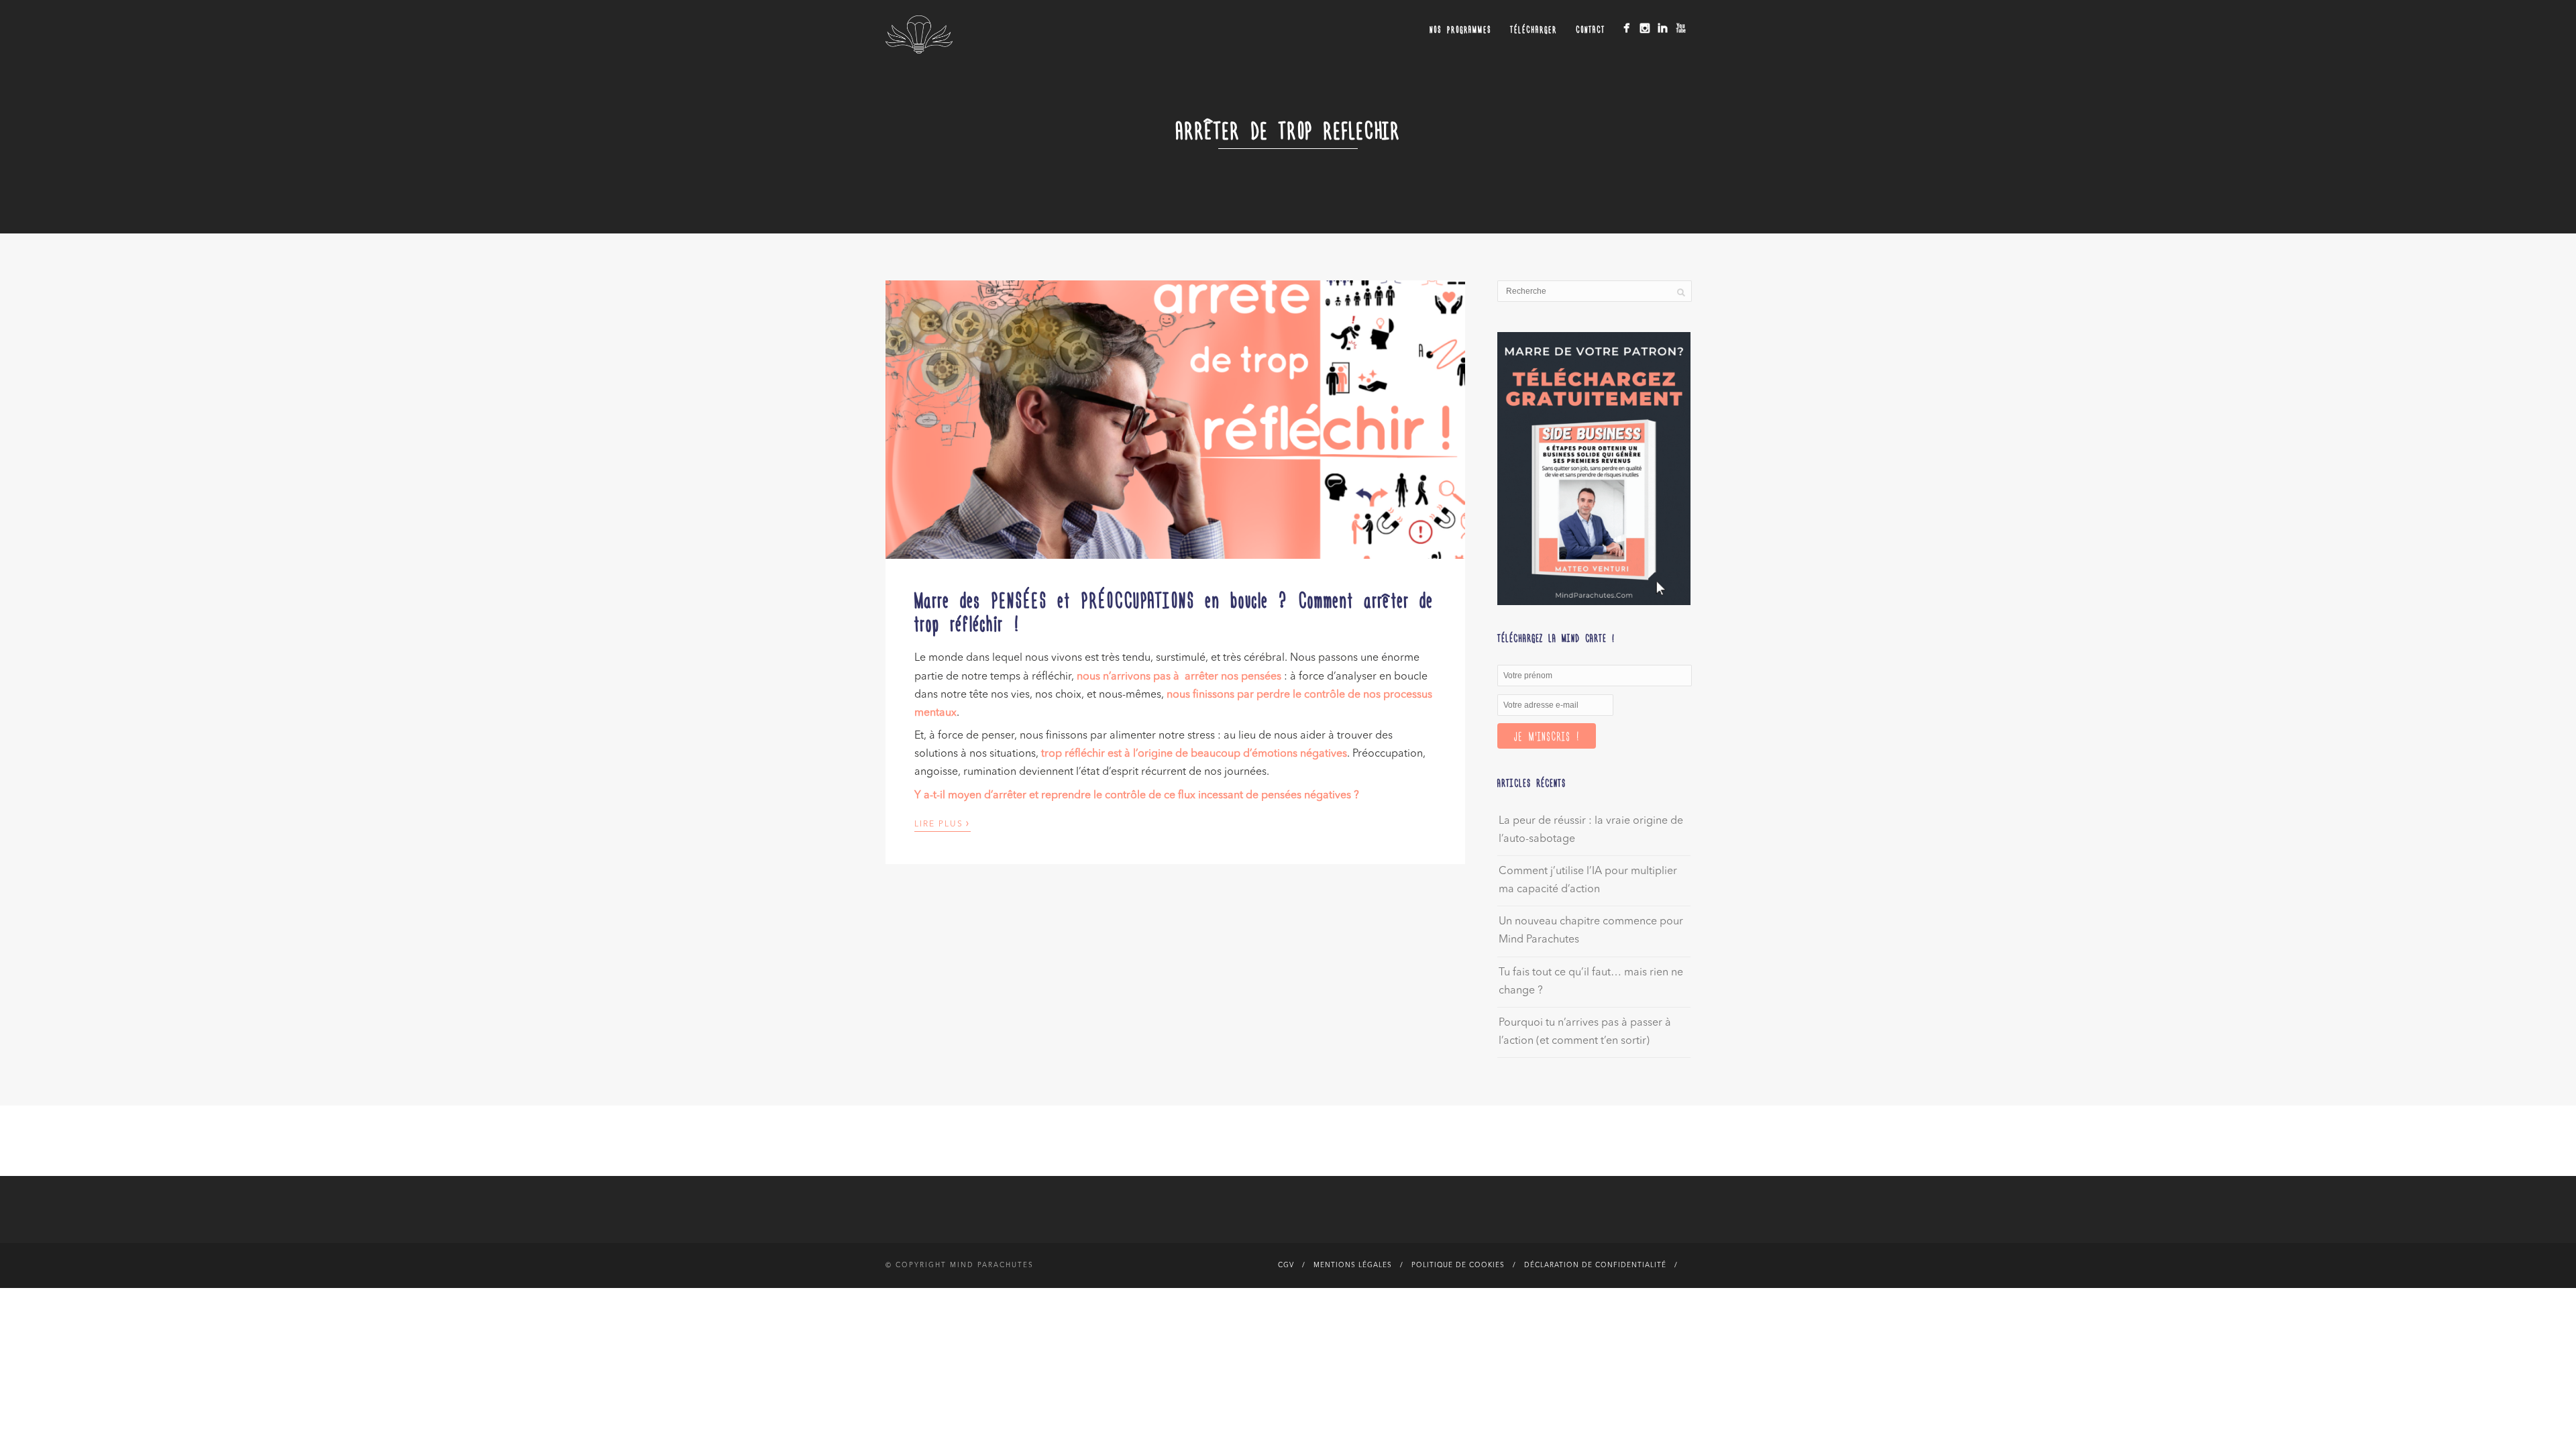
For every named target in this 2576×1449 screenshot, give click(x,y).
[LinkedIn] (1663, 28)
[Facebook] (1626, 28)
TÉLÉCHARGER (1534, 29)
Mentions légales (1353, 1265)
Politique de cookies (1458, 1265)
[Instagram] (1645, 28)
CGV (1286, 1265)
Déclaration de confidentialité (1595, 1265)
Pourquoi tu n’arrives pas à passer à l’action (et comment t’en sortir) (1585, 1032)
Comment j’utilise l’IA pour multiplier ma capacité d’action (1588, 880)
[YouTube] (1681, 28)
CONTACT (1591, 29)
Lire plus (943, 823)
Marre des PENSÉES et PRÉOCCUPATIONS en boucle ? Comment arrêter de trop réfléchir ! (1174, 611)
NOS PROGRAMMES (1460, 29)
